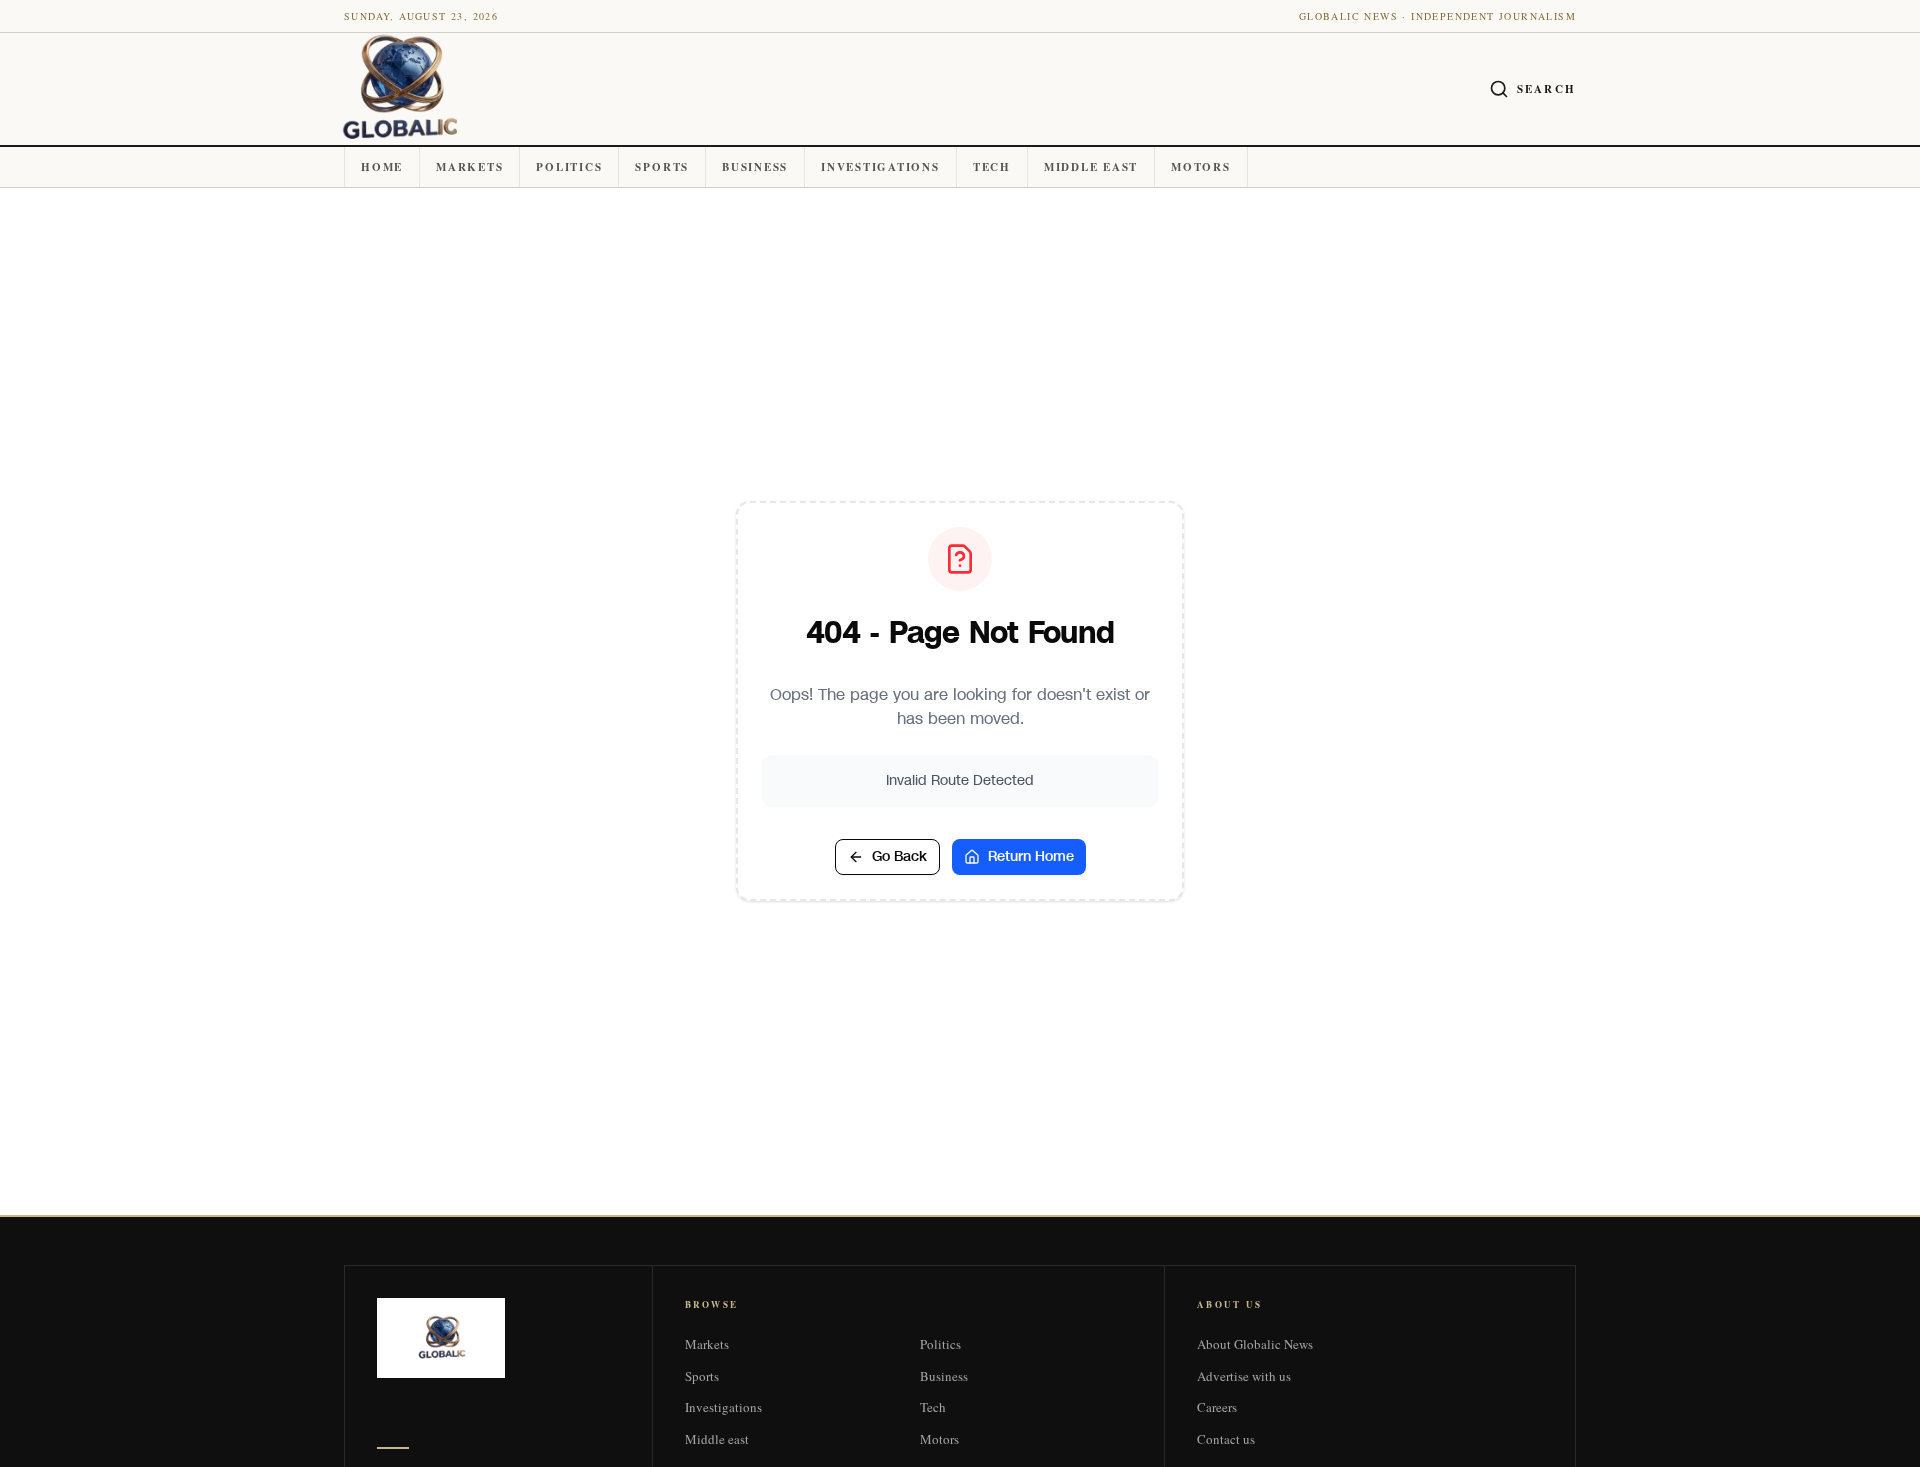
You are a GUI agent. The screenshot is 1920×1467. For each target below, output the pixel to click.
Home (382, 167)
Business (755, 167)
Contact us (1226, 1439)
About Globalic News (1255, 1344)
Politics (569, 167)
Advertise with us (1244, 1376)
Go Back (899, 856)
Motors (1201, 167)
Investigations (880, 167)
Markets (469, 167)
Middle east (1091, 167)
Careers (1217, 1407)
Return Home (1031, 856)
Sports (662, 167)
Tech (992, 167)
